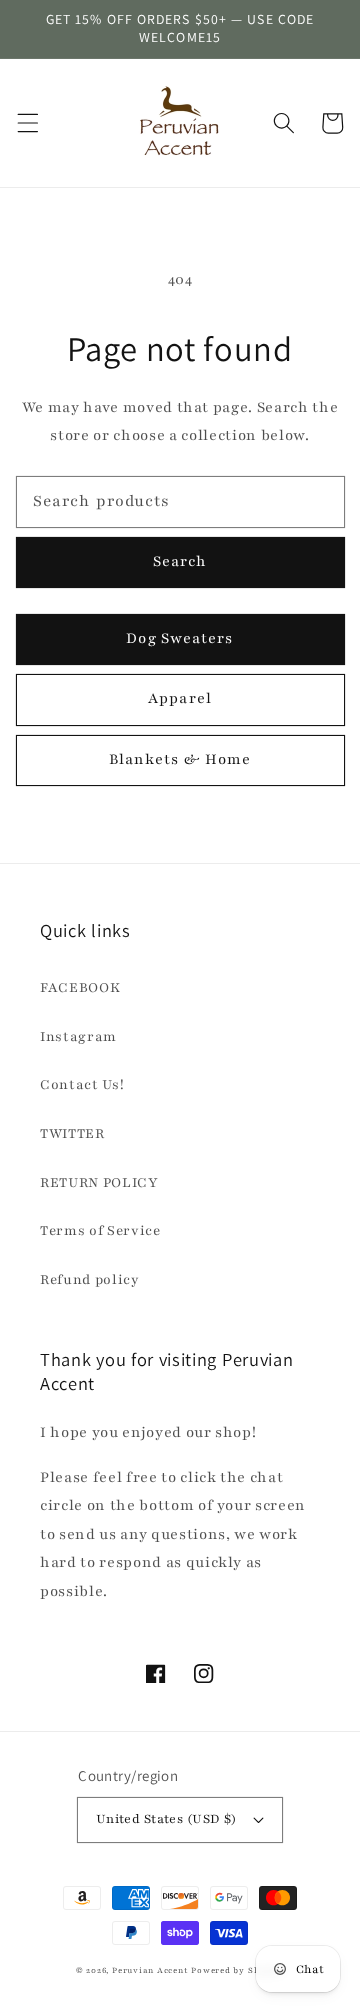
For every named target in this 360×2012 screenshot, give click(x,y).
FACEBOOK (80, 987)
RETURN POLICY (99, 1182)
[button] (27, 123)
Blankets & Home (180, 759)
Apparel (180, 698)
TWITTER (72, 1133)
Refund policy (90, 1279)
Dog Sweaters (179, 638)
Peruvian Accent (150, 1970)
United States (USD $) (166, 1818)
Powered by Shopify (237, 1970)
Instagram (78, 1036)
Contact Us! (82, 1084)
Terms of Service (100, 1230)
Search (180, 561)
